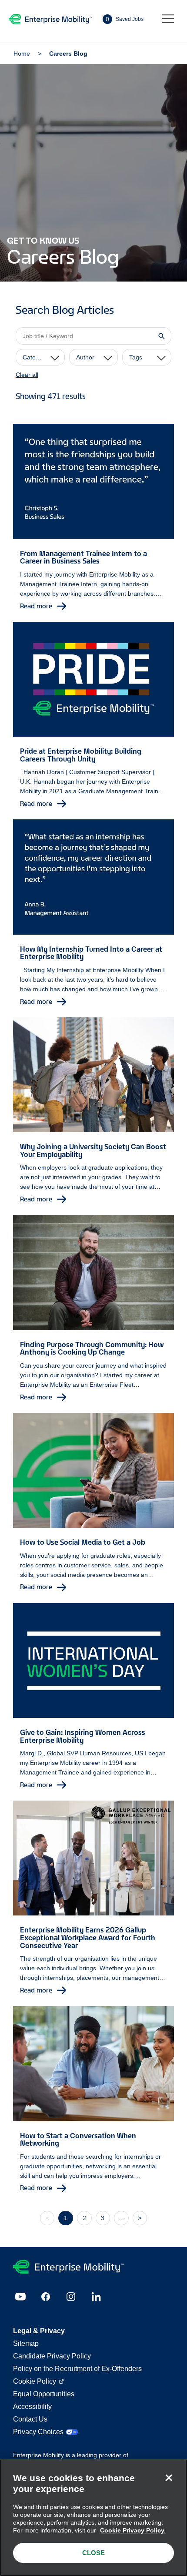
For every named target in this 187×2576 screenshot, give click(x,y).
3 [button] (103, 2218)
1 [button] (66, 2218)
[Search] (161, 336)
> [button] (140, 2218)
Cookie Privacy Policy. (133, 2530)
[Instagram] (71, 2297)
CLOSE (93, 2553)
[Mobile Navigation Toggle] (168, 19)
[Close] (169, 2478)
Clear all (27, 375)
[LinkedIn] (96, 2297)
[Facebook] (46, 2297)
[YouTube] (20, 2297)
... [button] (121, 2218)
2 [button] (84, 2218)
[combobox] (40, 357)
